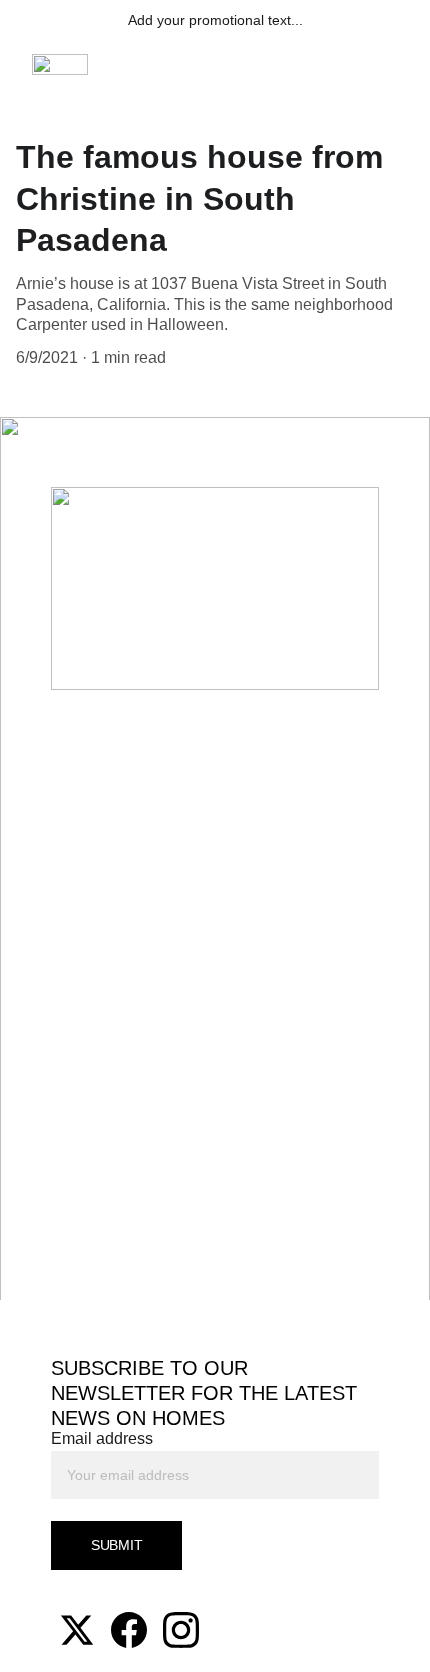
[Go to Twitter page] (77, 1630)
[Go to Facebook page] (129, 1630)
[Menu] (386, 65)
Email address (102, 1438)
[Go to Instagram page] (181, 1630)
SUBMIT (116, 1545)
